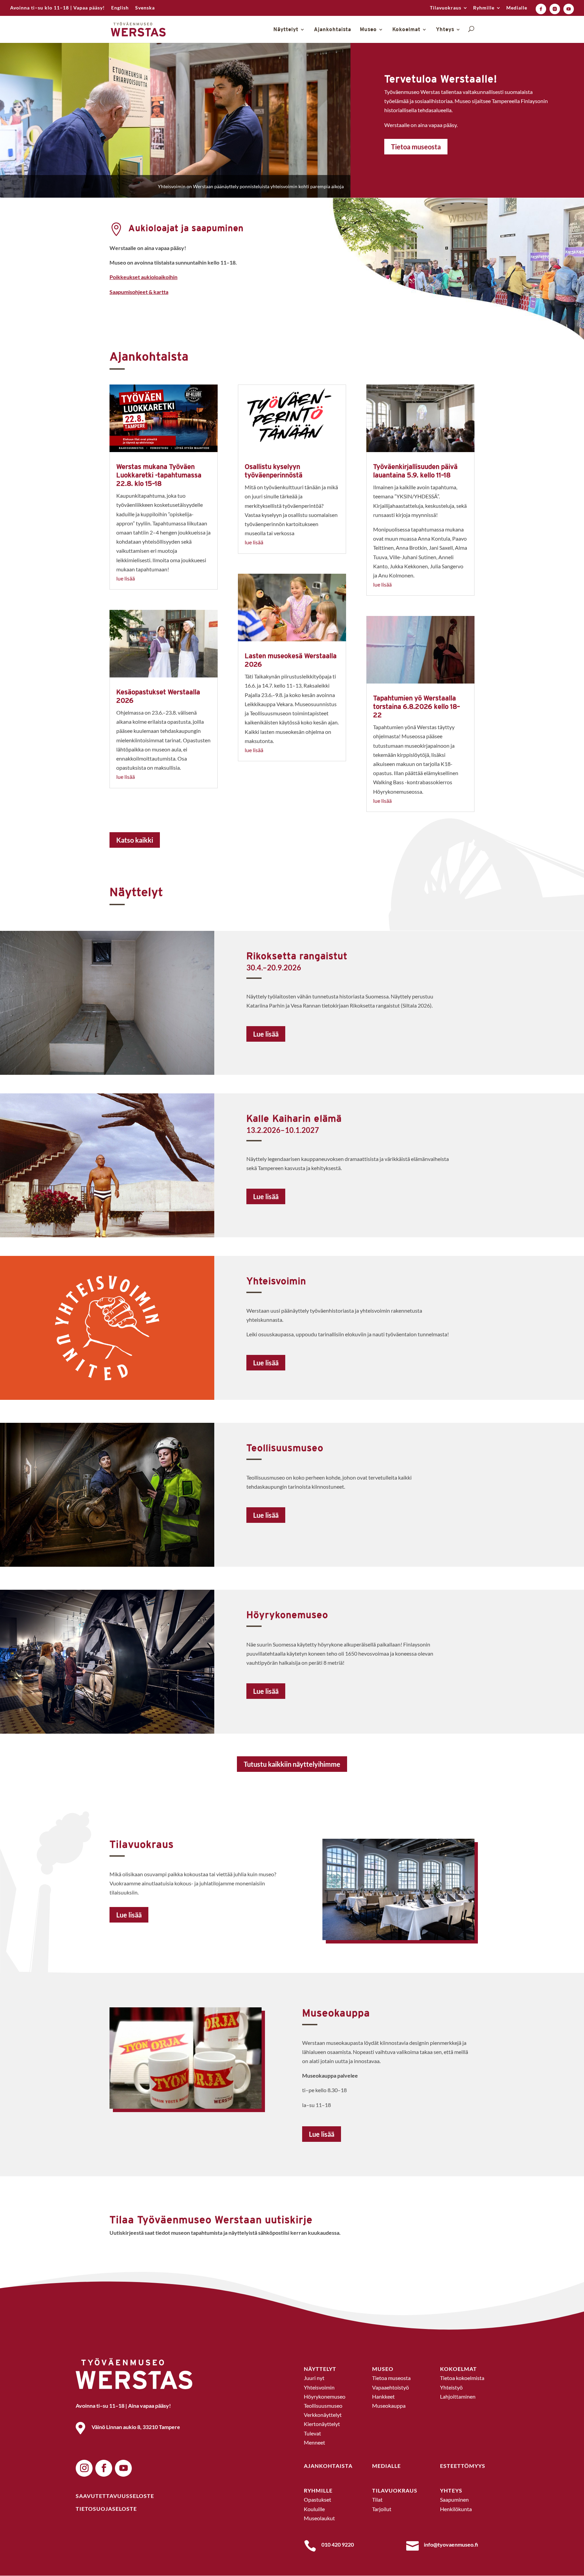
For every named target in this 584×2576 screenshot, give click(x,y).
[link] (120, 10)
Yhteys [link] (445, 30)
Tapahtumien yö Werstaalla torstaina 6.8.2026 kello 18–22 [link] (417, 706)
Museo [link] (368, 30)
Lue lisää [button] (266, 1034)
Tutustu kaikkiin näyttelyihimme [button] (292, 1764)
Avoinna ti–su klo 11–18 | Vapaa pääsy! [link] (57, 8)
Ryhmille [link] (484, 8)
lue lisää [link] (126, 578)
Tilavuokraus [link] (446, 8)
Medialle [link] (517, 8)
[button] (84, 2468)
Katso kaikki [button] (135, 840)
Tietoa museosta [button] (416, 147)
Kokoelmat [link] (406, 30)
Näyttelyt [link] (286, 30)
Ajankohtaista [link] (333, 30)
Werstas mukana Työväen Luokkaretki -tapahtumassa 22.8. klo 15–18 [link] (159, 475)
